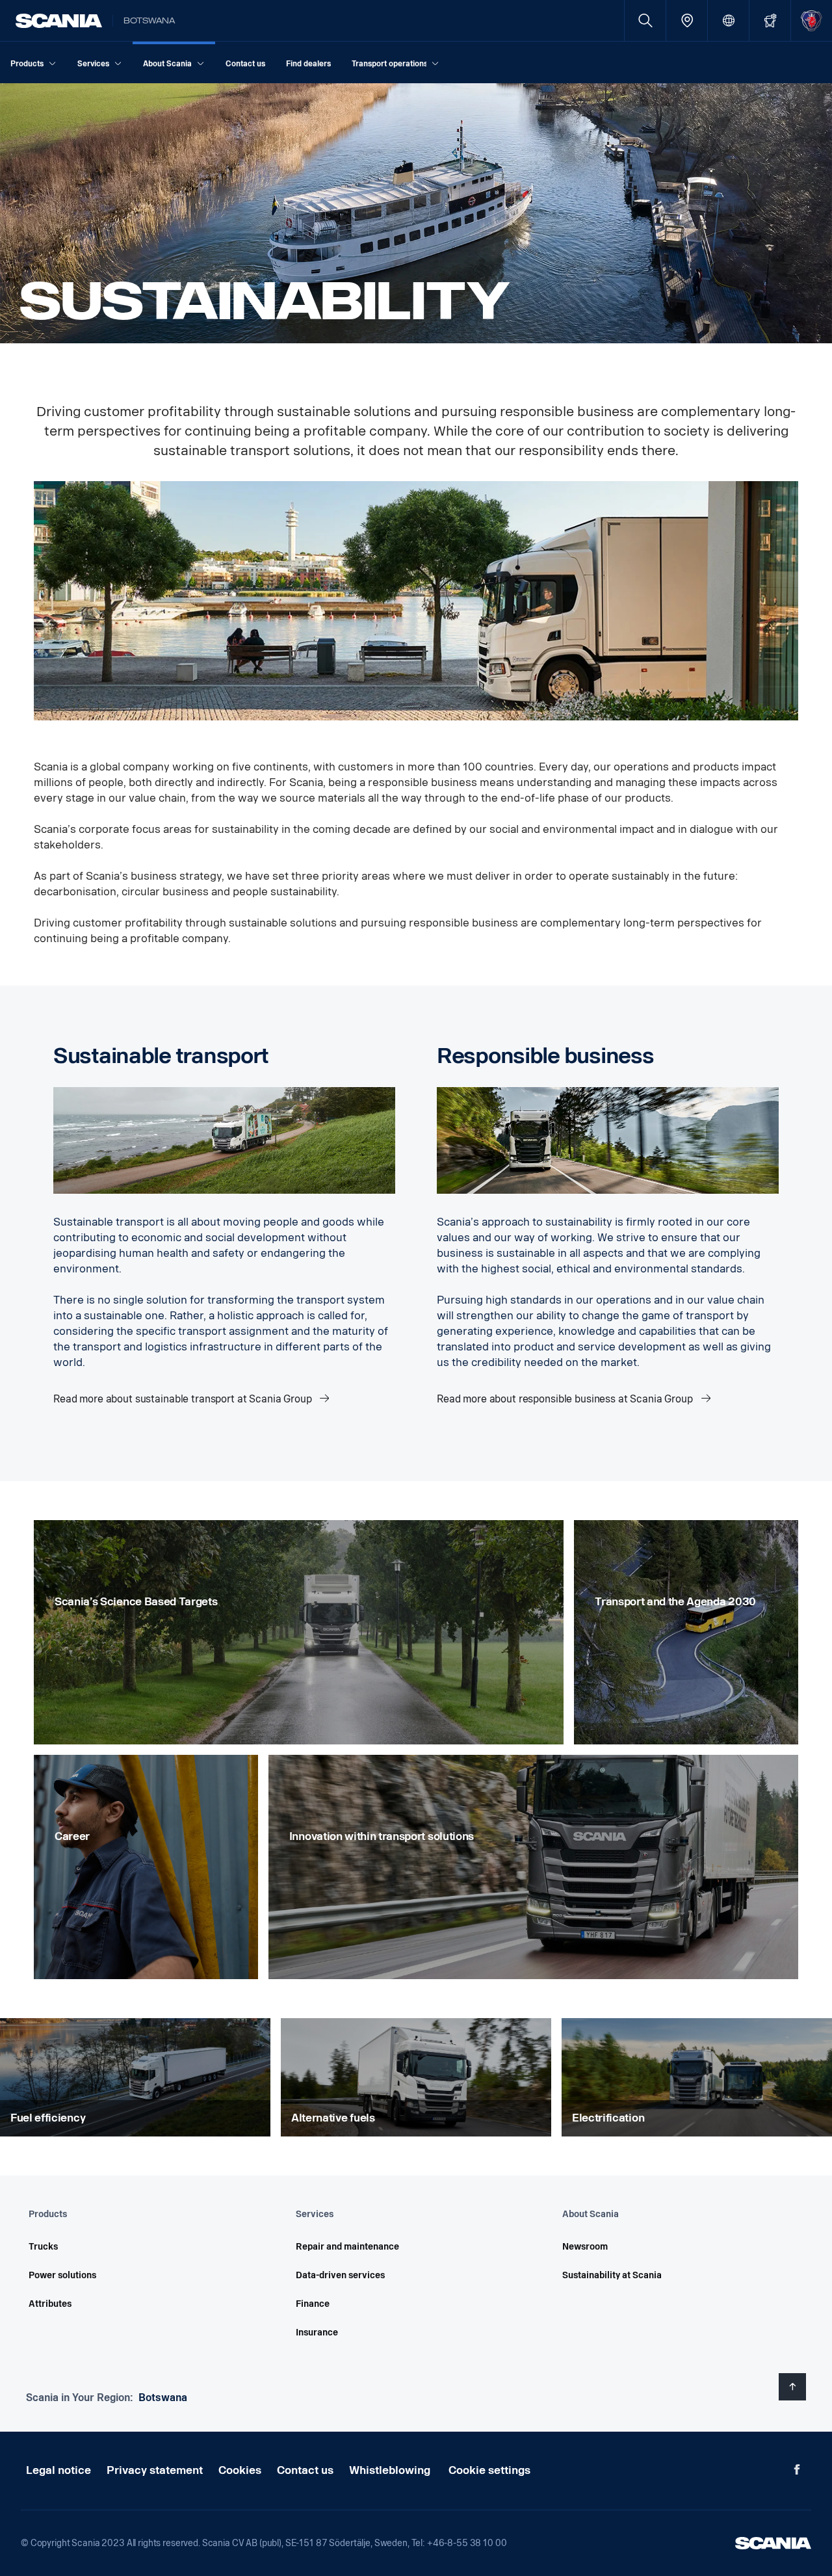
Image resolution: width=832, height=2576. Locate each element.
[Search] (645, 20)
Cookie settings (489, 2470)
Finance (313, 2304)
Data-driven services (340, 2275)
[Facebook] (797, 2469)
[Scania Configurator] (770, 20)
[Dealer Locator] (687, 20)
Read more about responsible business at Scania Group (566, 1399)
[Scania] (59, 21)
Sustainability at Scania (612, 2275)
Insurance (317, 2333)
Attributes (50, 2304)
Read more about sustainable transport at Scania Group (184, 1399)
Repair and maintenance (347, 2247)
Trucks (43, 2247)
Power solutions (62, 2275)
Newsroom (585, 2247)
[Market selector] (728, 20)
